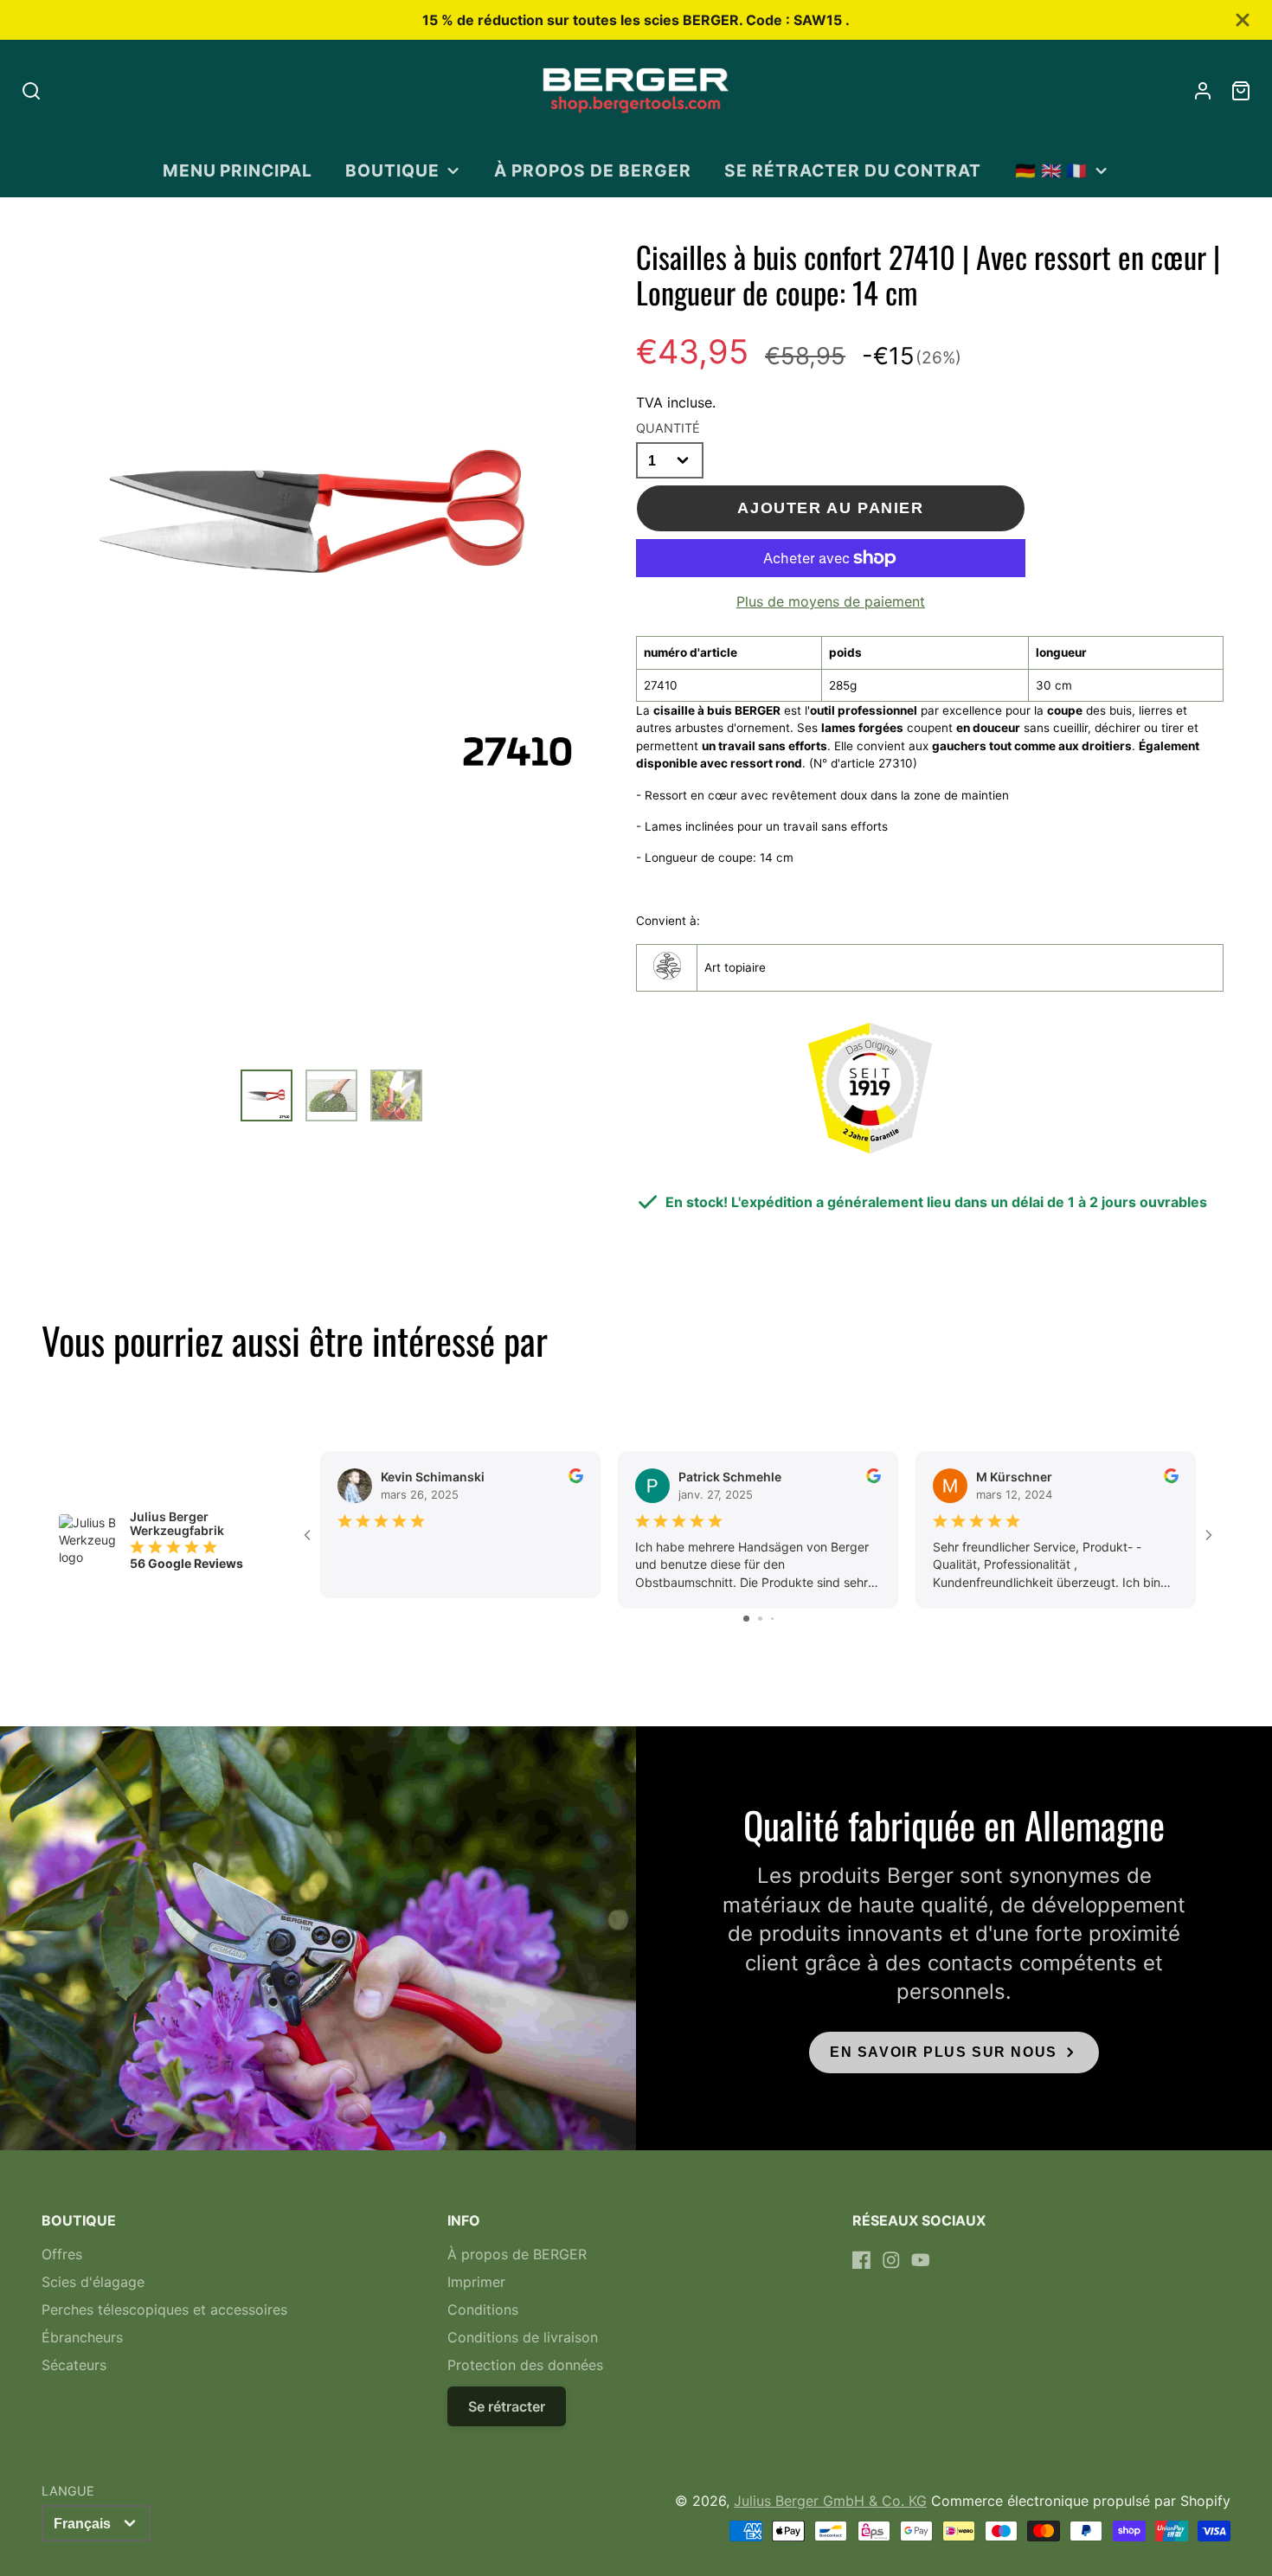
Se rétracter (507, 2406)
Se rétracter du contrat (853, 170)
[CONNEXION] (1203, 91)
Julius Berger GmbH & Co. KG (830, 2501)
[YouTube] (921, 2260)
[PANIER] (1241, 91)
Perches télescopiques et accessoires (164, 2309)
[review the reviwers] (576, 1478)
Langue (68, 2491)
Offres (62, 2254)
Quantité (668, 428)
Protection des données (525, 2365)
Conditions (483, 2309)
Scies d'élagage (93, 2282)
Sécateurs (74, 2365)
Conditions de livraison (523, 2337)
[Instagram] (891, 2260)
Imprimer (476, 2282)
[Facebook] (862, 2260)
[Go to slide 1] (746, 1619)
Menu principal (238, 170)
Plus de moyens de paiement (831, 601)
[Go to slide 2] (760, 1619)
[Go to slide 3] (772, 1619)
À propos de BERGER (592, 170)
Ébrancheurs (82, 2337)
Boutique (392, 170)
